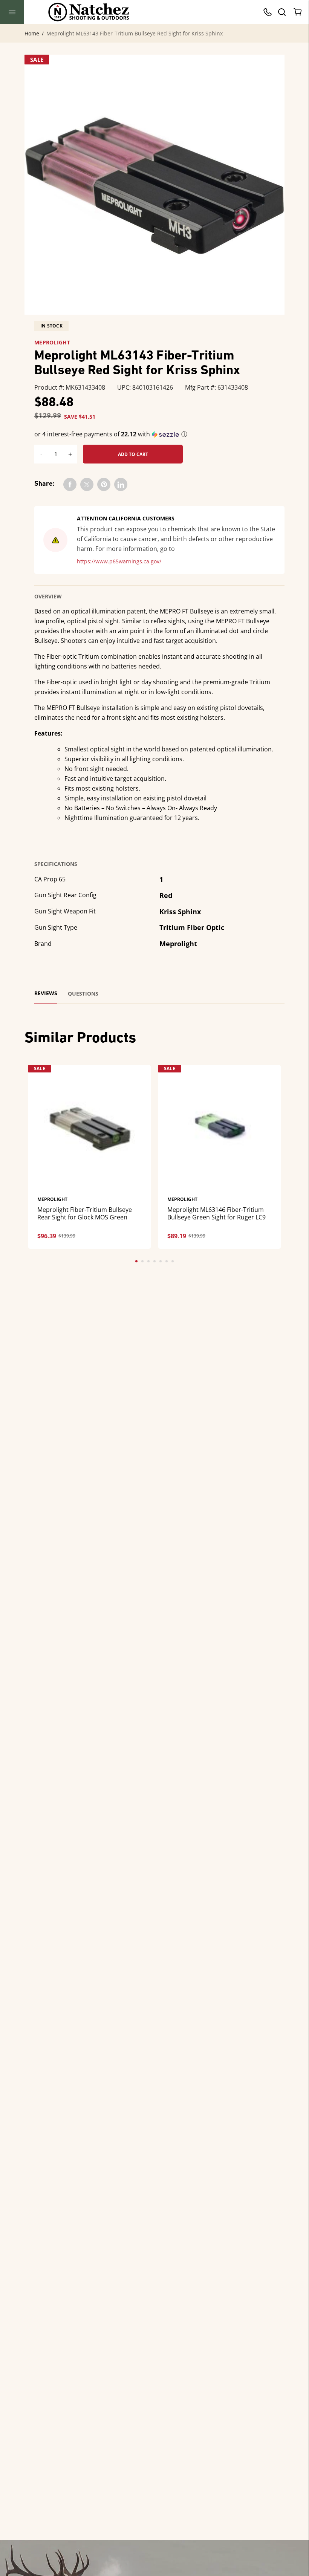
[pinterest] (104, 484)
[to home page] (89, 12)
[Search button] (281, 12)
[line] (121, 484)
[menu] (12, 12)
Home (32, 34)
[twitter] (87, 484)
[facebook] (70, 484)
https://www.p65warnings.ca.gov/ (119, 561)
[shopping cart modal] (298, 12)
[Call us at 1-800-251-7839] (269, 12)
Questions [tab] (83, 994)
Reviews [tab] (46, 993)
